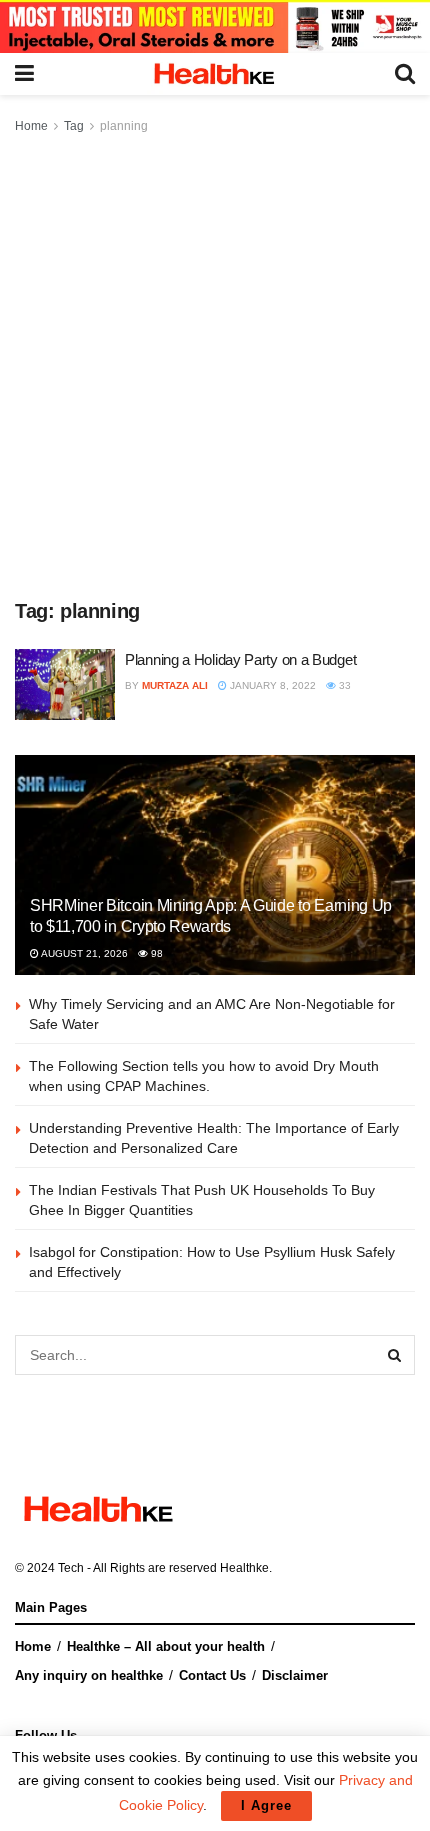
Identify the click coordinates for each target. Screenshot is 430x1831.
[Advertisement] (215, 363)
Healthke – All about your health (166, 1646)
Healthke (244, 1568)
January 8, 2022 (271, 685)
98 (155, 953)
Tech (71, 1568)
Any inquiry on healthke (89, 1675)
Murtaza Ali (175, 685)
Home (31, 126)
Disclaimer (295, 1675)
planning (124, 126)
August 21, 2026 (83, 953)
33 (343, 685)
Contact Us (212, 1675)
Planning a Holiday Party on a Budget (240, 659)
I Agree (266, 1805)
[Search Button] (395, 1355)
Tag (74, 126)
